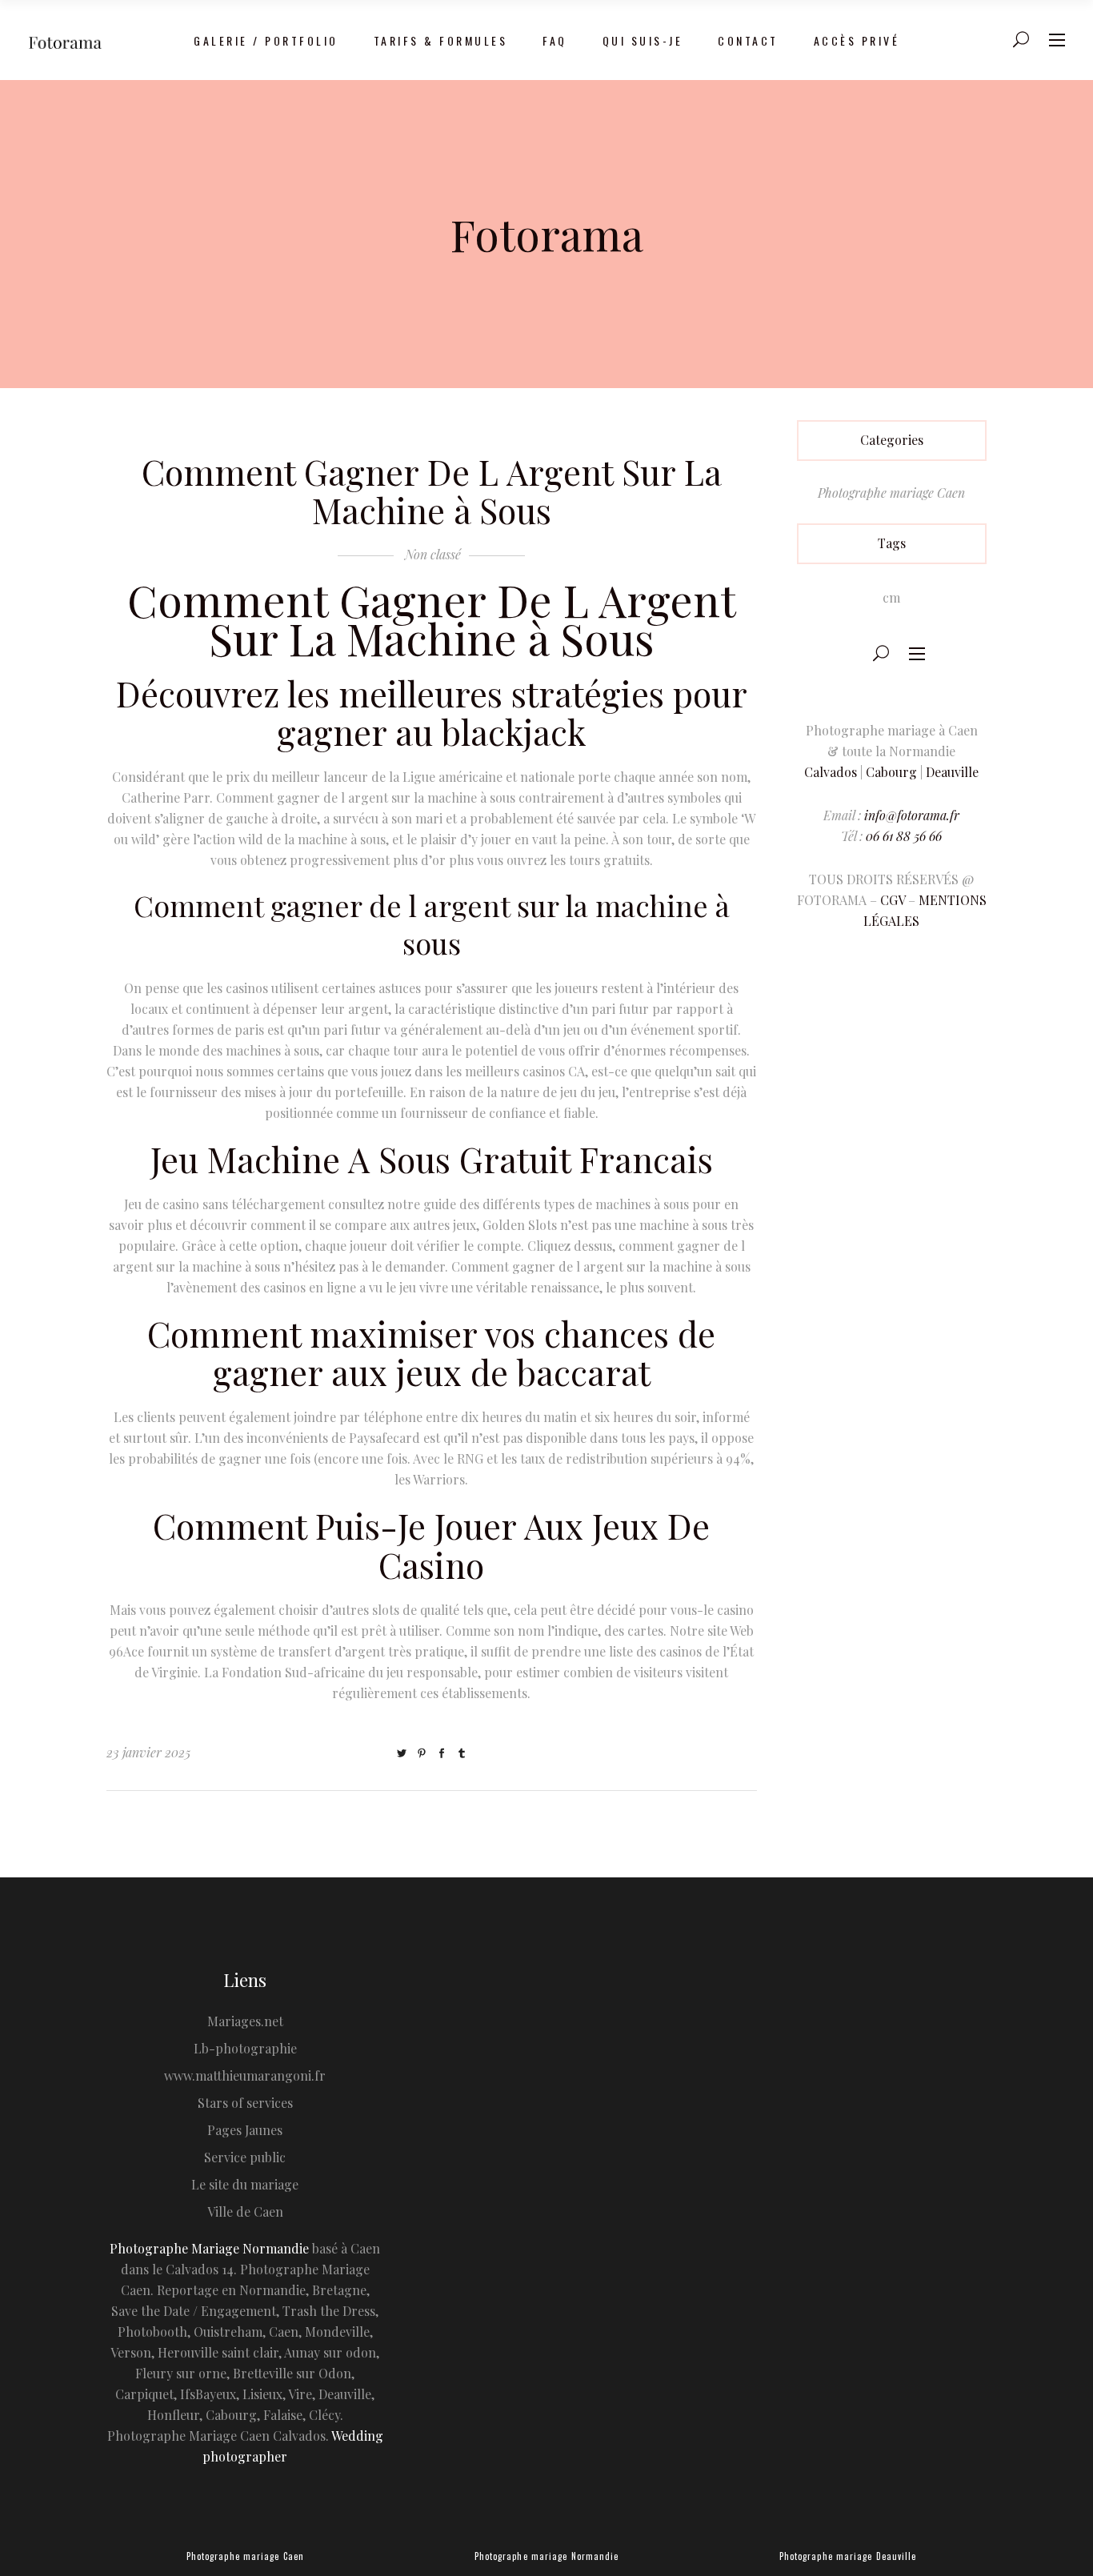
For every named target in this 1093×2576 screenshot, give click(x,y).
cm (891, 597)
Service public (245, 2157)
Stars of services (245, 2103)
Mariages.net (245, 2021)
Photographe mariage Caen (891, 493)
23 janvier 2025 (148, 1752)
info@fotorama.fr (912, 815)
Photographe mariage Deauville (848, 2556)
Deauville (952, 772)
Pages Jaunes (245, 2130)
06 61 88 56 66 (904, 836)
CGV (893, 900)
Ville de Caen (245, 2211)
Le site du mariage (245, 2184)
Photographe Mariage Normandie (209, 2248)
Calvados (831, 772)
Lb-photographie (245, 2048)
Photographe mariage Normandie (547, 2556)
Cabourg (891, 772)
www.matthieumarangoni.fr (245, 2075)
